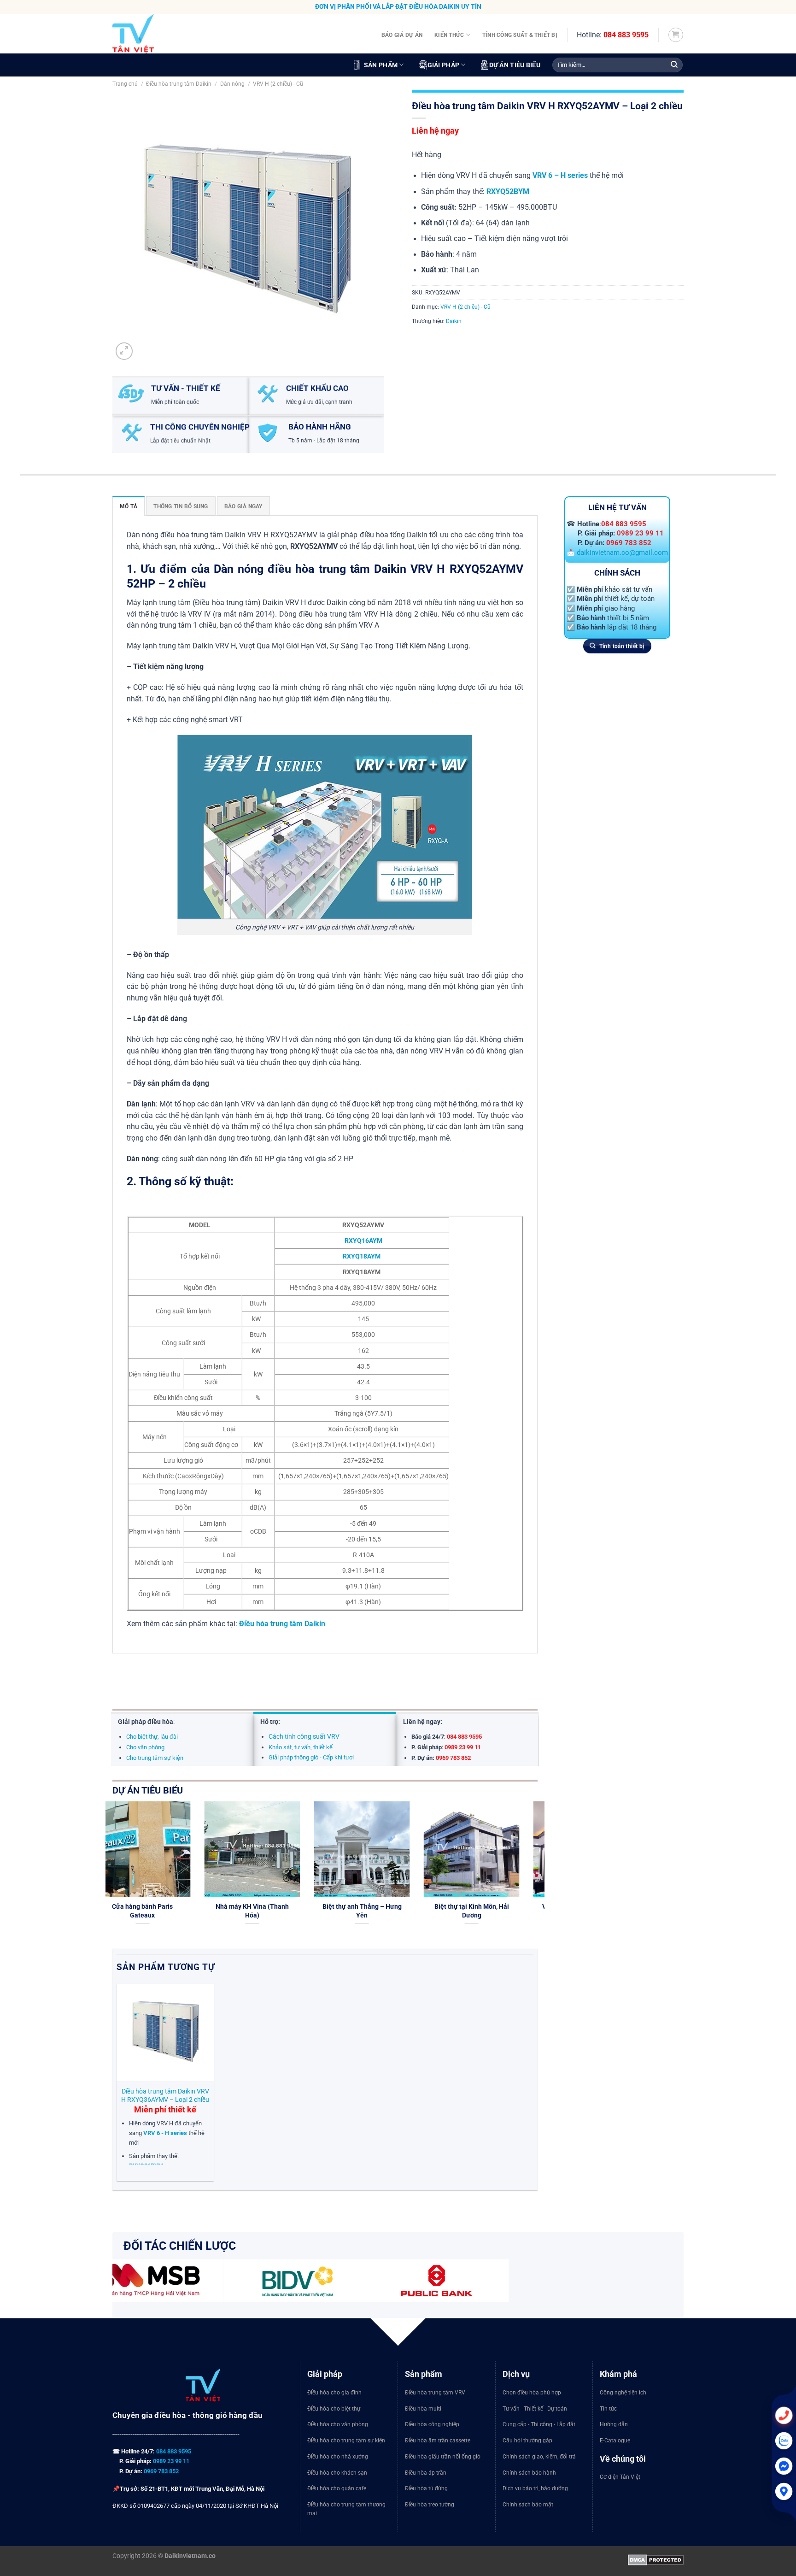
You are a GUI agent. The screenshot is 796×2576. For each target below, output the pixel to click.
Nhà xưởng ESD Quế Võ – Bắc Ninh (411, 1911)
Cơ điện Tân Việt (620, 2477)
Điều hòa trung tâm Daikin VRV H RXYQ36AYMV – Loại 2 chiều (165, 2095)
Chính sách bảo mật (528, 2505)
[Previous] (111, 1874)
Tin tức (608, 2409)
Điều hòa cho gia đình (334, 2393)
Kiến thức (449, 35)
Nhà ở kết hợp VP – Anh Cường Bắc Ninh (521, 1911)
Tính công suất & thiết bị (520, 35)
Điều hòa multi (423, 2409)
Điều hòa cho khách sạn (337, 2473)
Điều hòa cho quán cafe (337, 2488)
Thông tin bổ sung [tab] (181, 506)
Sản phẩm (381, 65)
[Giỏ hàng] (676, 35)
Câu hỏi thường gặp (527, 2441)
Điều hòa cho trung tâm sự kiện (346, 2441)
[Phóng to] (124, 351)
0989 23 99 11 (640, 533)
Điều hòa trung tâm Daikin (179, 84)
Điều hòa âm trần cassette (438, 2441)
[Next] (539, 1874)
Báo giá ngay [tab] (243, 506)
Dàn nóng (232, 84)
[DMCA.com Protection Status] (656, 2559)
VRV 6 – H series (560, 176)
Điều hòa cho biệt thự (334, 2409)
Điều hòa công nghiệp (432, 2424)
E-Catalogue (615, 2441)
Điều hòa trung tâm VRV (435, 2393)
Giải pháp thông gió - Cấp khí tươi (311, 1757)
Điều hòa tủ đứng (426, 2488)
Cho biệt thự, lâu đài (152, 1737)
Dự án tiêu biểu (515, 65)
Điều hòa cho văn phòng (338, 2424)
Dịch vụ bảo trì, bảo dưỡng (535, 2488)
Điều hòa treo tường (430, 2505)
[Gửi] (674, 65)
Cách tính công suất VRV (304, 1736)
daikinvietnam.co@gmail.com (622, 552)
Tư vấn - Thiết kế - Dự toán (535, 2409)
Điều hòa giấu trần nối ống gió (443, 2457)
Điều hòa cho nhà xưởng (338, 2457)
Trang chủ (125, 84)
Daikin (454, 321)
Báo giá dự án (402, 35)
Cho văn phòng (145, 1747)
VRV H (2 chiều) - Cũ (278, 84)
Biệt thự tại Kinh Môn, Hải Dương (192, 1911)
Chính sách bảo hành (529, 2473)
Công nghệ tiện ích (623, 2393)
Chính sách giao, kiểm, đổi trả (539, 2457)
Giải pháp (444, 65)
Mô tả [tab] (129, 506)
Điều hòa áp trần (426, 2473)
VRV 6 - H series (165, 2133)
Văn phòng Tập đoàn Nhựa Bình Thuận (302, 1911)
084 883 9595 (626, 35)
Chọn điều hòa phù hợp (532, 2393)
